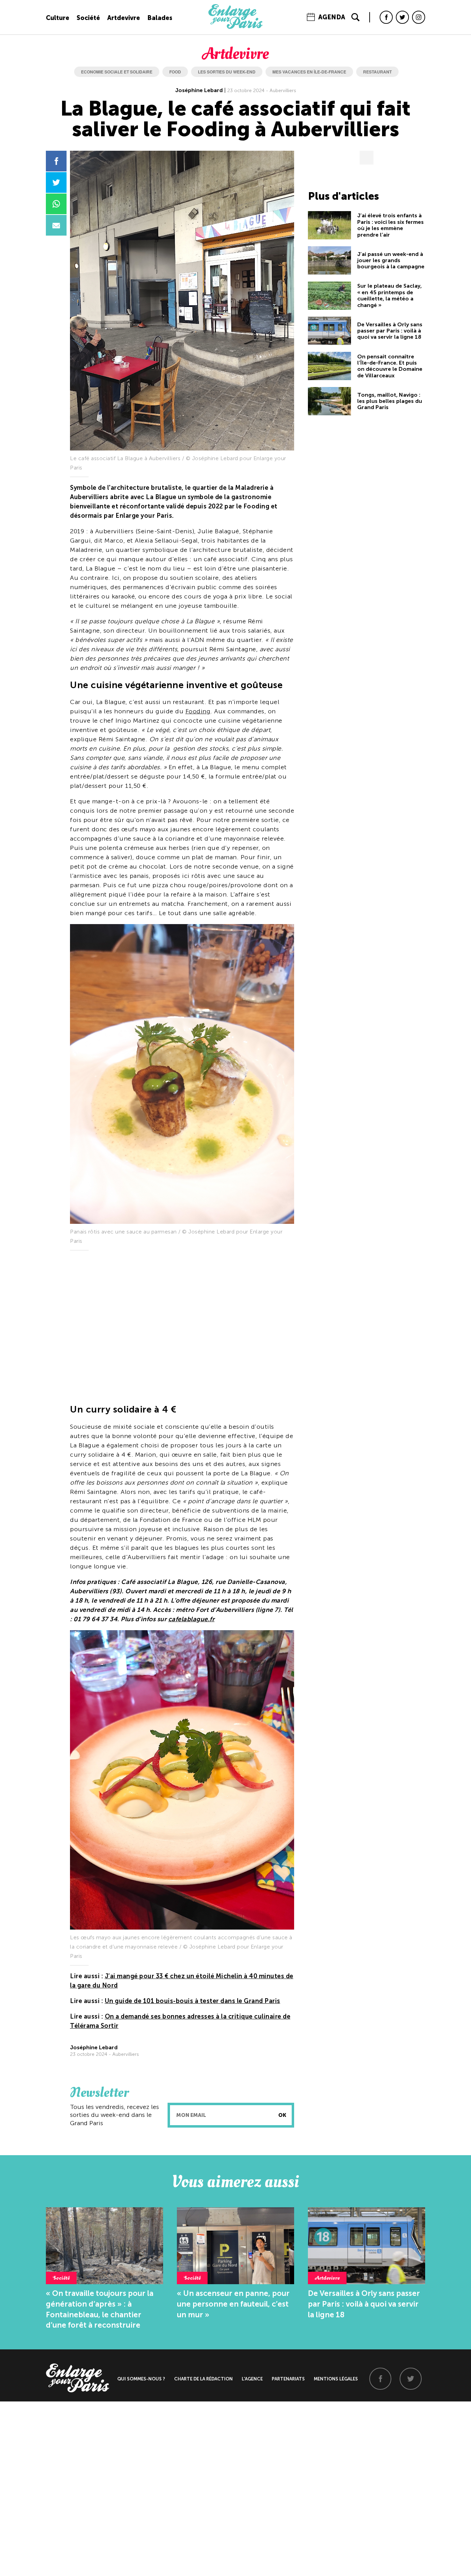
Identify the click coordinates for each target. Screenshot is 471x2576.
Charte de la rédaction (203, 2379)
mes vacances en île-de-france (309, 72)
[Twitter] (402, 17)
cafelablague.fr (192, 1619)
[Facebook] (386, 17)
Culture (58, 18)
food (175, 72)
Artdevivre (124, 18)
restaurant (377, 72)
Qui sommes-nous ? (141, 2379)
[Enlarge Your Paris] (235, 27)
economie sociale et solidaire (117, 72)
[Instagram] (419, 17)
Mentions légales (336, 2379)
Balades (160, 18)
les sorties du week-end (227, 72)
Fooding (198, 711)
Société (88, 18)
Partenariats (288, 2379)
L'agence (252, 2379)
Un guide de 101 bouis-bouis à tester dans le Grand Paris (193, 2001)
